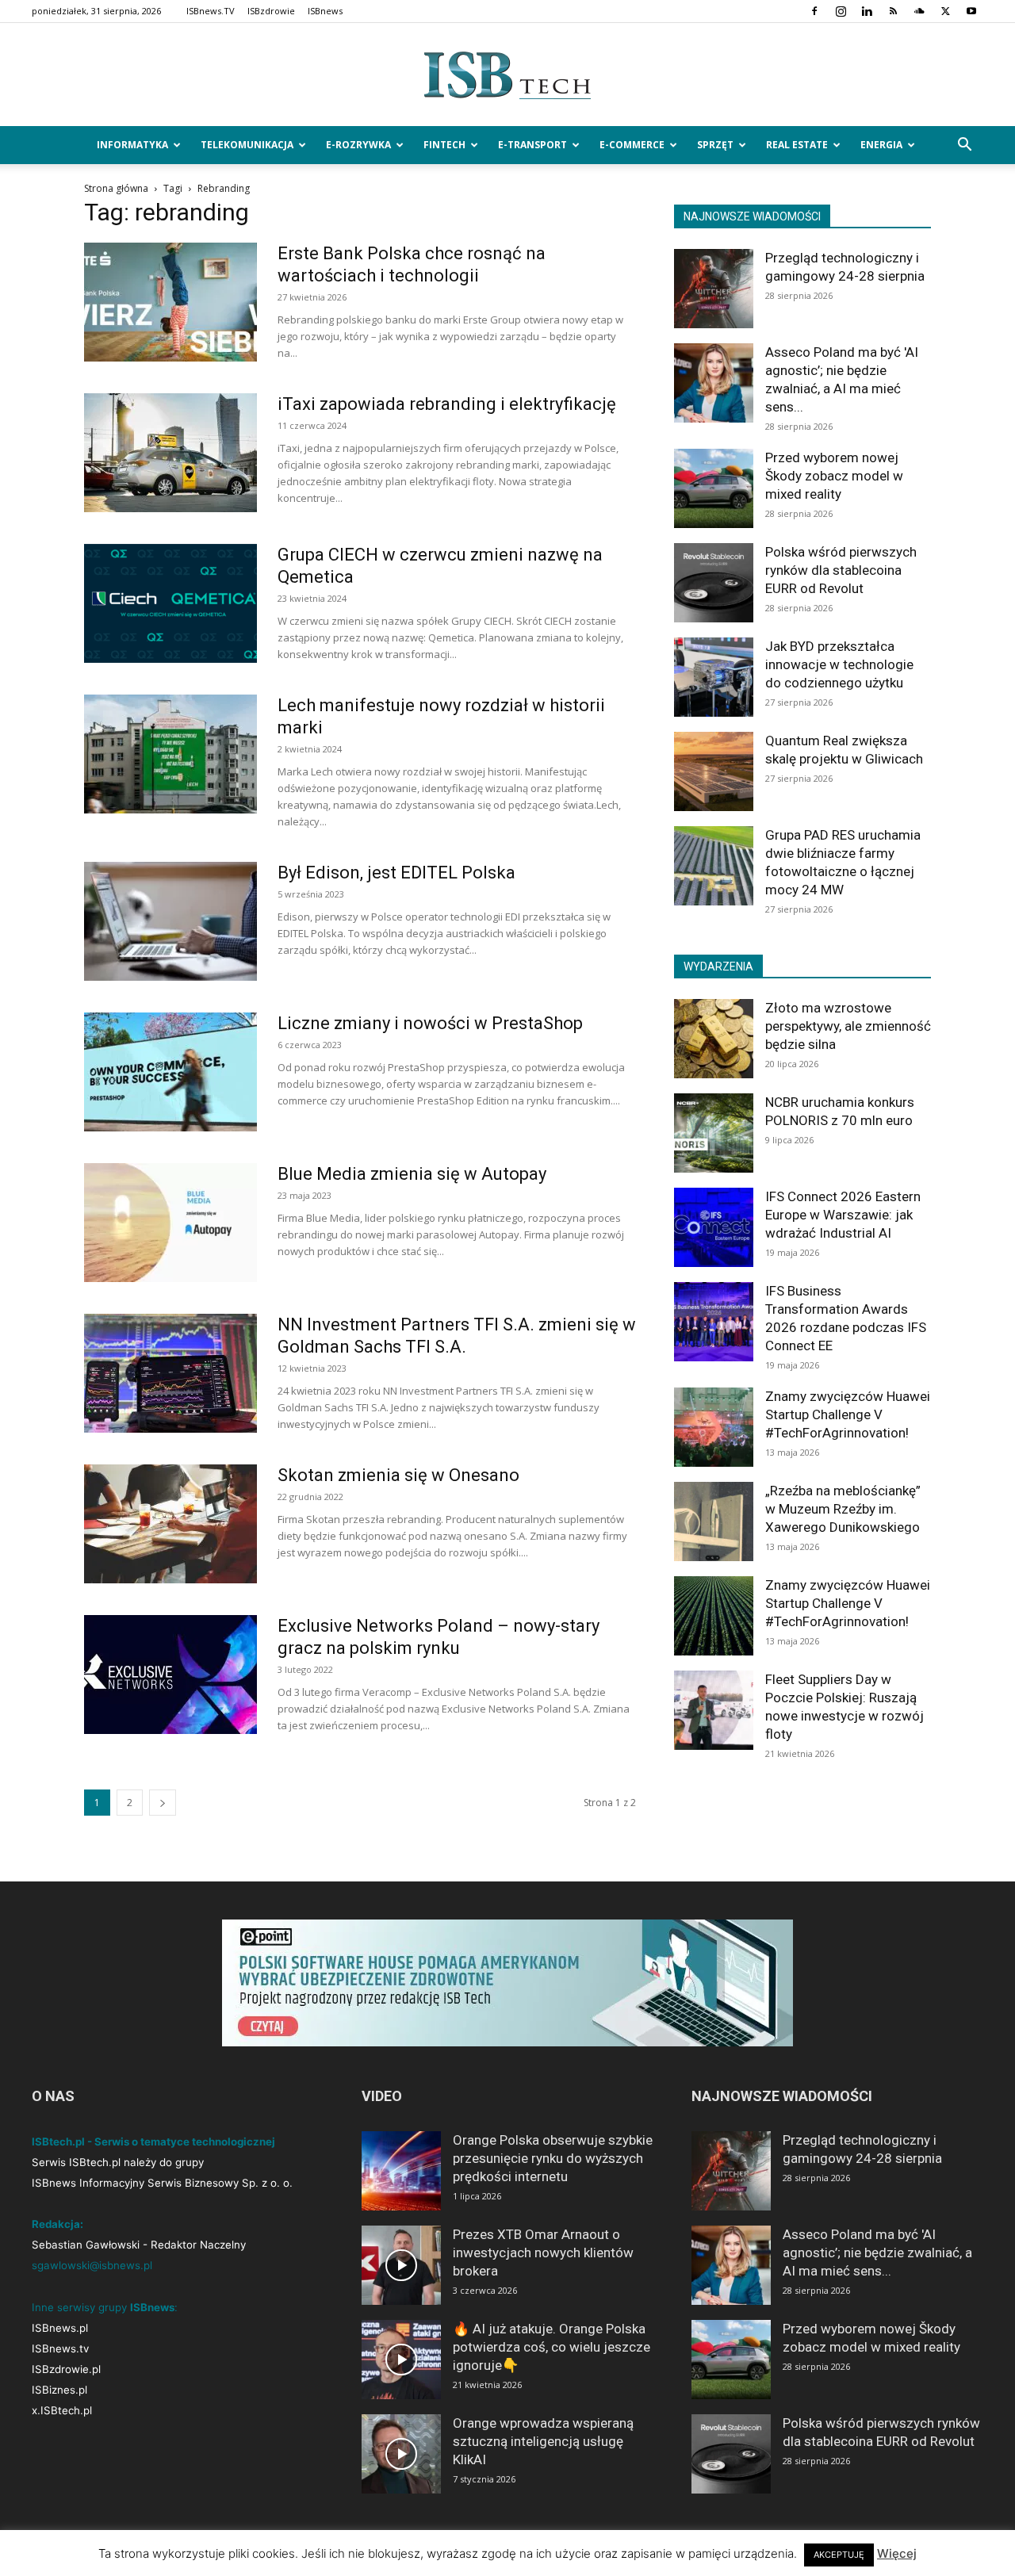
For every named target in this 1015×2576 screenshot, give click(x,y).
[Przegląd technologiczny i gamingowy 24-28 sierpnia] (714, 289)
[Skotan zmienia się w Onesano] (170, 1524)
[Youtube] (971, 11)
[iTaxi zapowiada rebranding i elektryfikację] (170, 453)
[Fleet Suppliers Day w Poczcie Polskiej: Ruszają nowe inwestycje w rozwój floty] (714, 1710)
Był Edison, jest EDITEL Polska (396, 873)
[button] (964, 146)
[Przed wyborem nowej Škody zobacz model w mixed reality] (714, 488)
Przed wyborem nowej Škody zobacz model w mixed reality (834, 476)
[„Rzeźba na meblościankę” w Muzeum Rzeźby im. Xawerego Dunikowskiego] (714, 1521)
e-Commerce (632, 145)
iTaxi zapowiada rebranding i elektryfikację (447, 404)
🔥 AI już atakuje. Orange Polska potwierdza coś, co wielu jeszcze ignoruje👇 (552, 2347)
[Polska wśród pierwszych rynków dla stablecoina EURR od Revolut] (714, 583)
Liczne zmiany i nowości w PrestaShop (430, 1023)
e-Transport (532, 145)
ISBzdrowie (271, 11)
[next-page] (163, 1803)
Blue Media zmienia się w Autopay (412, 1174)
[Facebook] (814, 11)
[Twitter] (945, 11)
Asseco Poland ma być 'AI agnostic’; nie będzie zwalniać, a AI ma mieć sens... (877, 2253)
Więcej (897, 2553)
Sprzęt (715, 145)
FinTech (444, 145)
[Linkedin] (867, 11)
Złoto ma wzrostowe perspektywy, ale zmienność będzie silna (848, 1026)
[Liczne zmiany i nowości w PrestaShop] (170, 1072)
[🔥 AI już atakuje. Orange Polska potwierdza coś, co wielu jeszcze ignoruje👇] (401, 2360)
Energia (881, 145)
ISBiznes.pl (59, 2390)
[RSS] (893, 11)
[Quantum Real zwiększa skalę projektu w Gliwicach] (714, 771)
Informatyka (132, 145)
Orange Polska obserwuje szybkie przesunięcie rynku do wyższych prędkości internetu (553, 2158)
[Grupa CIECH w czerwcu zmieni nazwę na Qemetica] (170, 603)
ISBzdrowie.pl (66, 2369)
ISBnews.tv (60, 2348)
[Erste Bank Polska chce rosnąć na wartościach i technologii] (170, 302)
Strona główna (116, 188)
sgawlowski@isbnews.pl (92, 2265)
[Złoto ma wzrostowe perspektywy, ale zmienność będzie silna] (714, 1039)
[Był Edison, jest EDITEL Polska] (170, 921)
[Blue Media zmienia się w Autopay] (170, 1223)
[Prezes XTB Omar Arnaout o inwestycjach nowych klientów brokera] (401, 2265)
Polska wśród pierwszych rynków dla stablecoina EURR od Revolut (841, 570)
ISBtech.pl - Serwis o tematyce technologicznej (153, 2142)
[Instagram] (841, 11)
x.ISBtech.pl (62, 2410)
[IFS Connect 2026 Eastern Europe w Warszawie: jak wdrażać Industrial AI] (714, 1227)
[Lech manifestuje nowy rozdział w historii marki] (170, 754)
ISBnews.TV (211, 11)
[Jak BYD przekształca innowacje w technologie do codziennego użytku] (714, 677)
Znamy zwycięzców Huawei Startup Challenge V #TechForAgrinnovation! (848, 1414)
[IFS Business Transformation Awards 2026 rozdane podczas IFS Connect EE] (714, 1322)
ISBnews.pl (60, 2328)
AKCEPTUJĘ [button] (839, 2555)
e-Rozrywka (358, 145)
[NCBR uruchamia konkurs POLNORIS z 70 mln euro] (714, 1133)
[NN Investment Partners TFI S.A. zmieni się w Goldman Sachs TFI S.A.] (170, 1373)
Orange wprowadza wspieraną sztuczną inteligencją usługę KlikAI (543, 2441)
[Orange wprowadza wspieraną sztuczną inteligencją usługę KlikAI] (401, 2454)
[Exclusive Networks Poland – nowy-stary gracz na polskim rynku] (170, 1675)
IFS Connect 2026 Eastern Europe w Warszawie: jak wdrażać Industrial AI (843, 1215)
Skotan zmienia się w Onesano (398, 1475)
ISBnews (325, 11)
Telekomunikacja (247, 145)
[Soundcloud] (919, 11)
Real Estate (797, 145)
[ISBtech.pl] (507, 75)
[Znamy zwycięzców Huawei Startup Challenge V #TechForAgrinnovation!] (714, 1427)
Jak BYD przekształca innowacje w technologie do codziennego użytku (839, 664)
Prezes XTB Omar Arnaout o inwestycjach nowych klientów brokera (543, 2253)
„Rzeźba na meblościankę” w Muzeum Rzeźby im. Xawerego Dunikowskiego (843, 1509)
